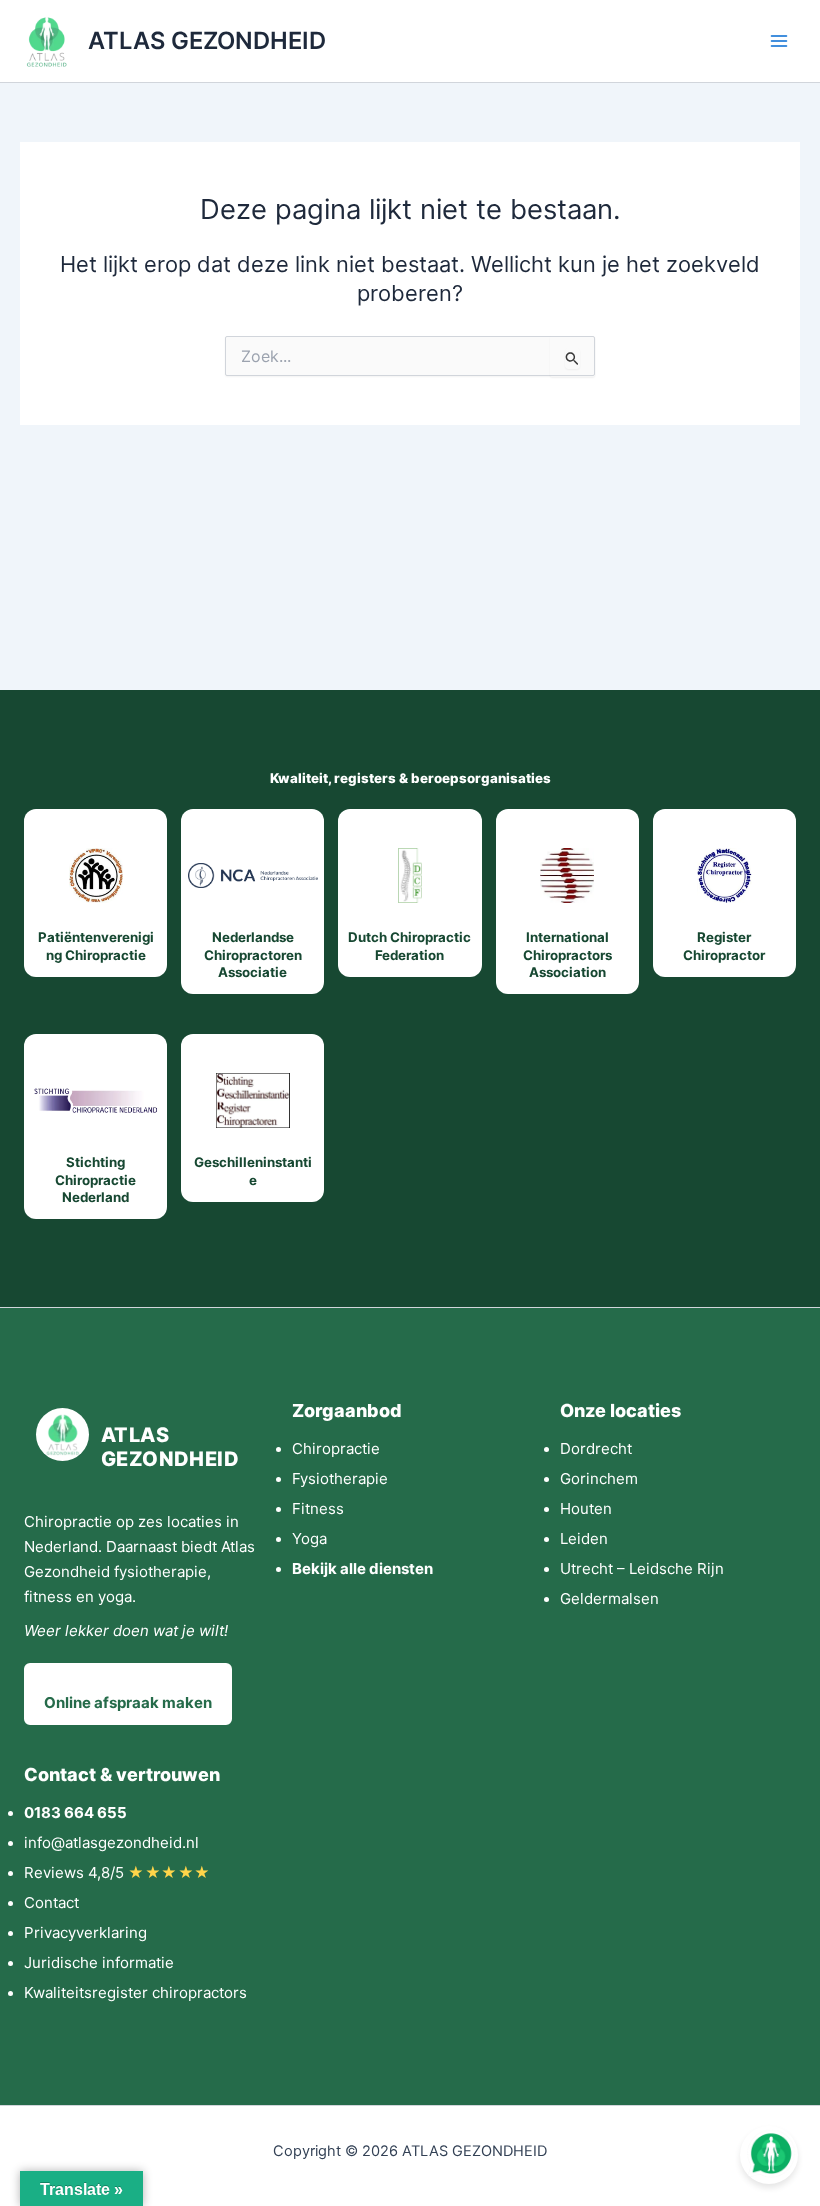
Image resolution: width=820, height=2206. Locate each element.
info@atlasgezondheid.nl (111, 1842)
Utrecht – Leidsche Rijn (642, 1568)
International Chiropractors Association (567, 954)
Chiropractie (336, 1448)
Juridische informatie (99, 1962)
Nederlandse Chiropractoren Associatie (253, 954)
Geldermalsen (609, 1598)
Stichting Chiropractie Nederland (95, 1179)
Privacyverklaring (85, 1932)
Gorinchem (599, 1478)
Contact (51, 1902)
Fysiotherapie (340, 1478)
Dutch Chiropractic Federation (409, 945)
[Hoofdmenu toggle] (779, 41)
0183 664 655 (75, 1812)
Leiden (584, 1538)
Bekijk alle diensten (362, 1568)
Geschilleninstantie (253, 1170)
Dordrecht (596, 1448)
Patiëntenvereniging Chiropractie (96, 945)
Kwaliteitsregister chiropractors (135, 1992)
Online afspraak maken (128, 1702)
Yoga (309, 1538)
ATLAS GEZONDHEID (207, 40)
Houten (586, 1508)
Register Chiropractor (724, 945)
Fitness (318, 1508)
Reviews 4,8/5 (117, 1872)
